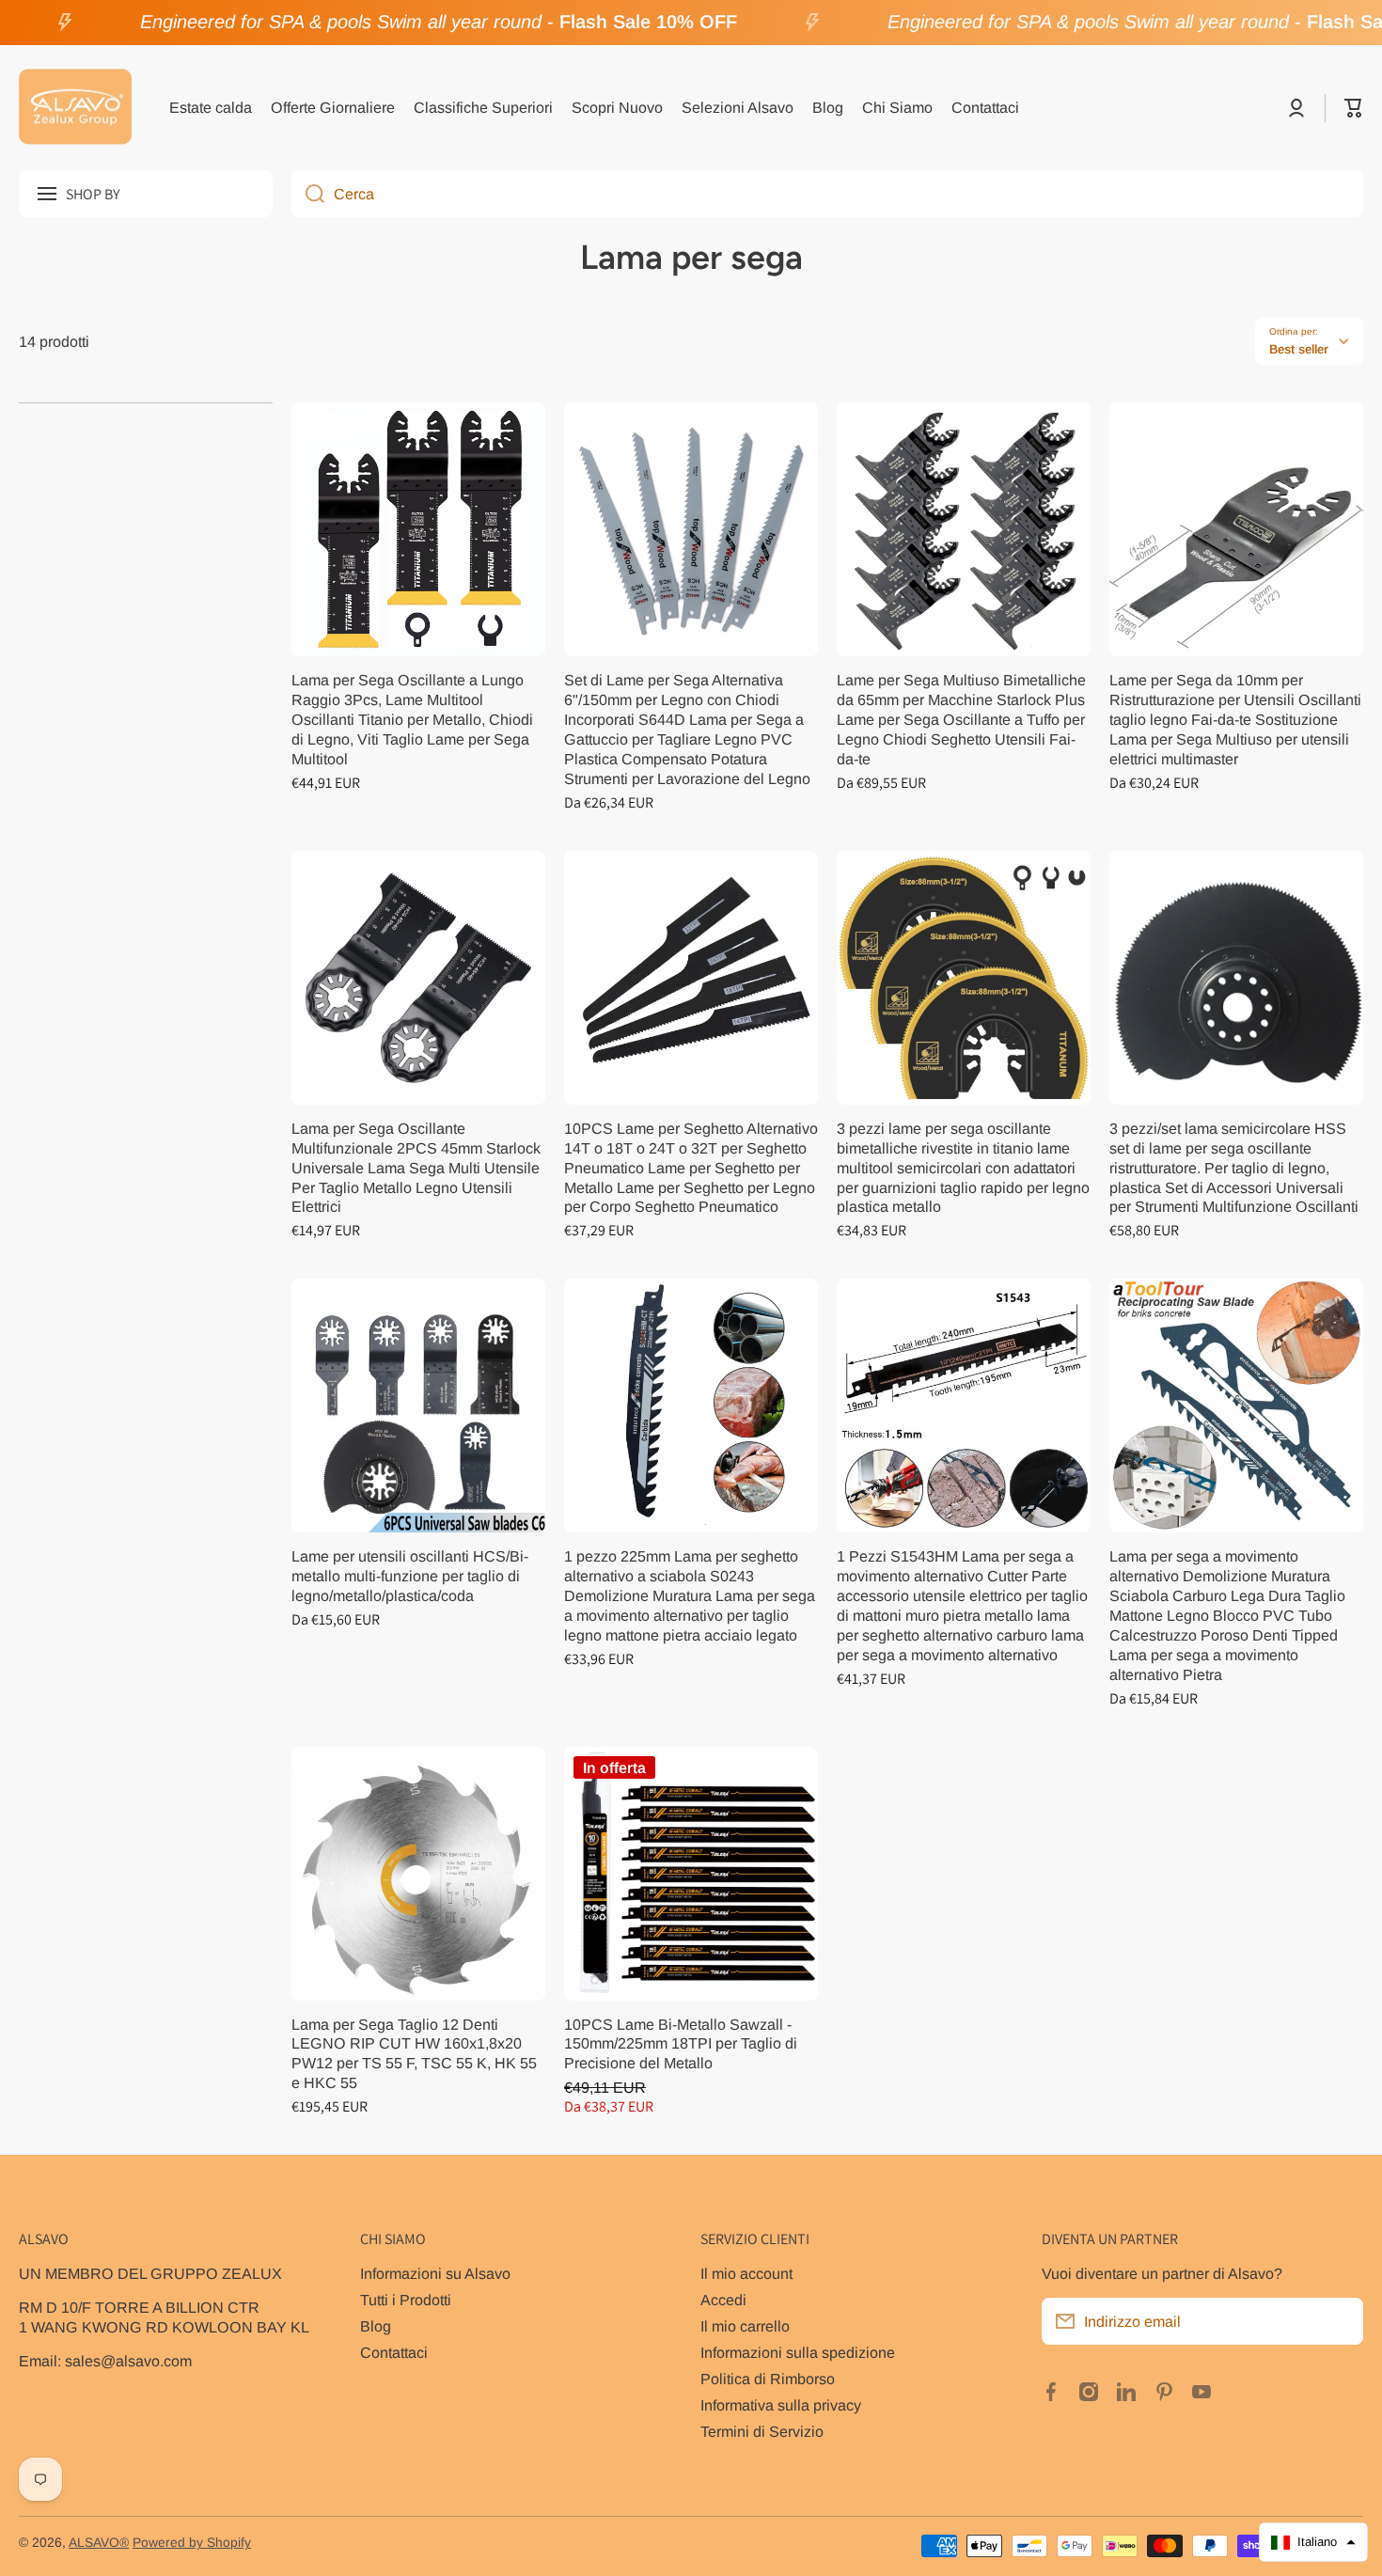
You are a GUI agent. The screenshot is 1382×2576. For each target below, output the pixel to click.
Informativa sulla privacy (781, 2405)
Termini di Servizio (762, 2431)
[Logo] (75, 108)
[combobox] (827, 194)
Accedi (723, 2300)
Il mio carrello (745, 2326)
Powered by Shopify (192, 2543)
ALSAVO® (99, 2543)
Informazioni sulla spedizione (798, 2352)
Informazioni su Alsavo (435, 2273)
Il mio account (746, 2273)
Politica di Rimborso (768, 2379)
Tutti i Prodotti (406, 2300)
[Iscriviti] (1340, 2321)
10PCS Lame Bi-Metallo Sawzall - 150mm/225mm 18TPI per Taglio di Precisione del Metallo (681, 2044)
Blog (376, 2326)
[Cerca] (308, 194)
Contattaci (394, 2352)
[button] (1354, 108)
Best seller (1299, 349)
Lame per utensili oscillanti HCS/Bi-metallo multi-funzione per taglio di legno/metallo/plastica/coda (410, 1576)
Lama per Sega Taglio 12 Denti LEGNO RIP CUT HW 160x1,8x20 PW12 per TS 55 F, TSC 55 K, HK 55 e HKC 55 (414, 2054)
